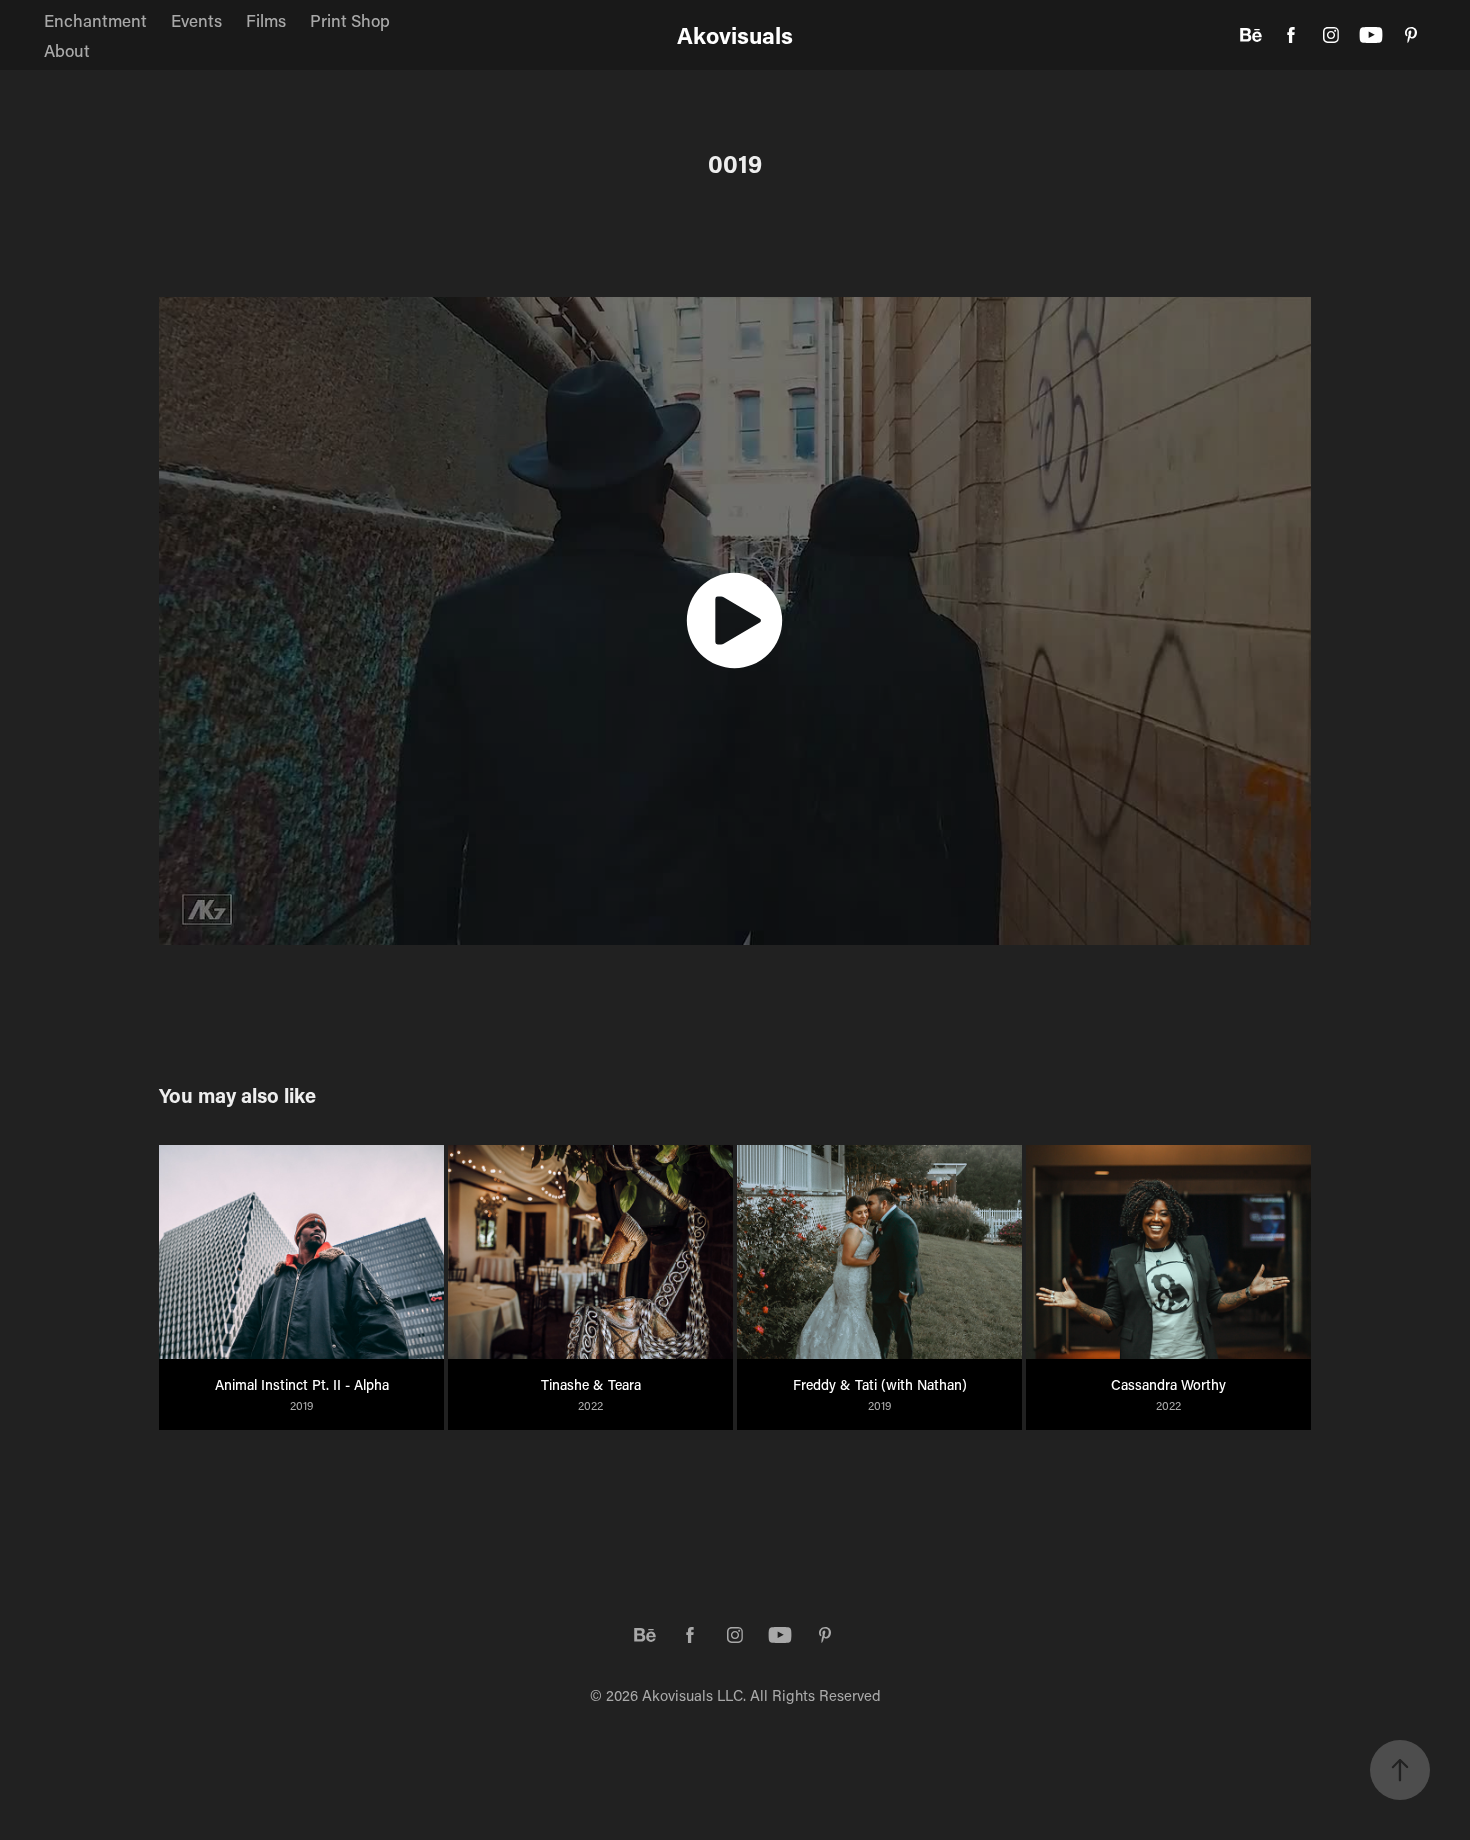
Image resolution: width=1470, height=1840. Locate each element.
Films (266, 20)
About (67, 50)
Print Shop (350, 20)
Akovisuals (735, 35)
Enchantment (95, 20)
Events (196, 20)
